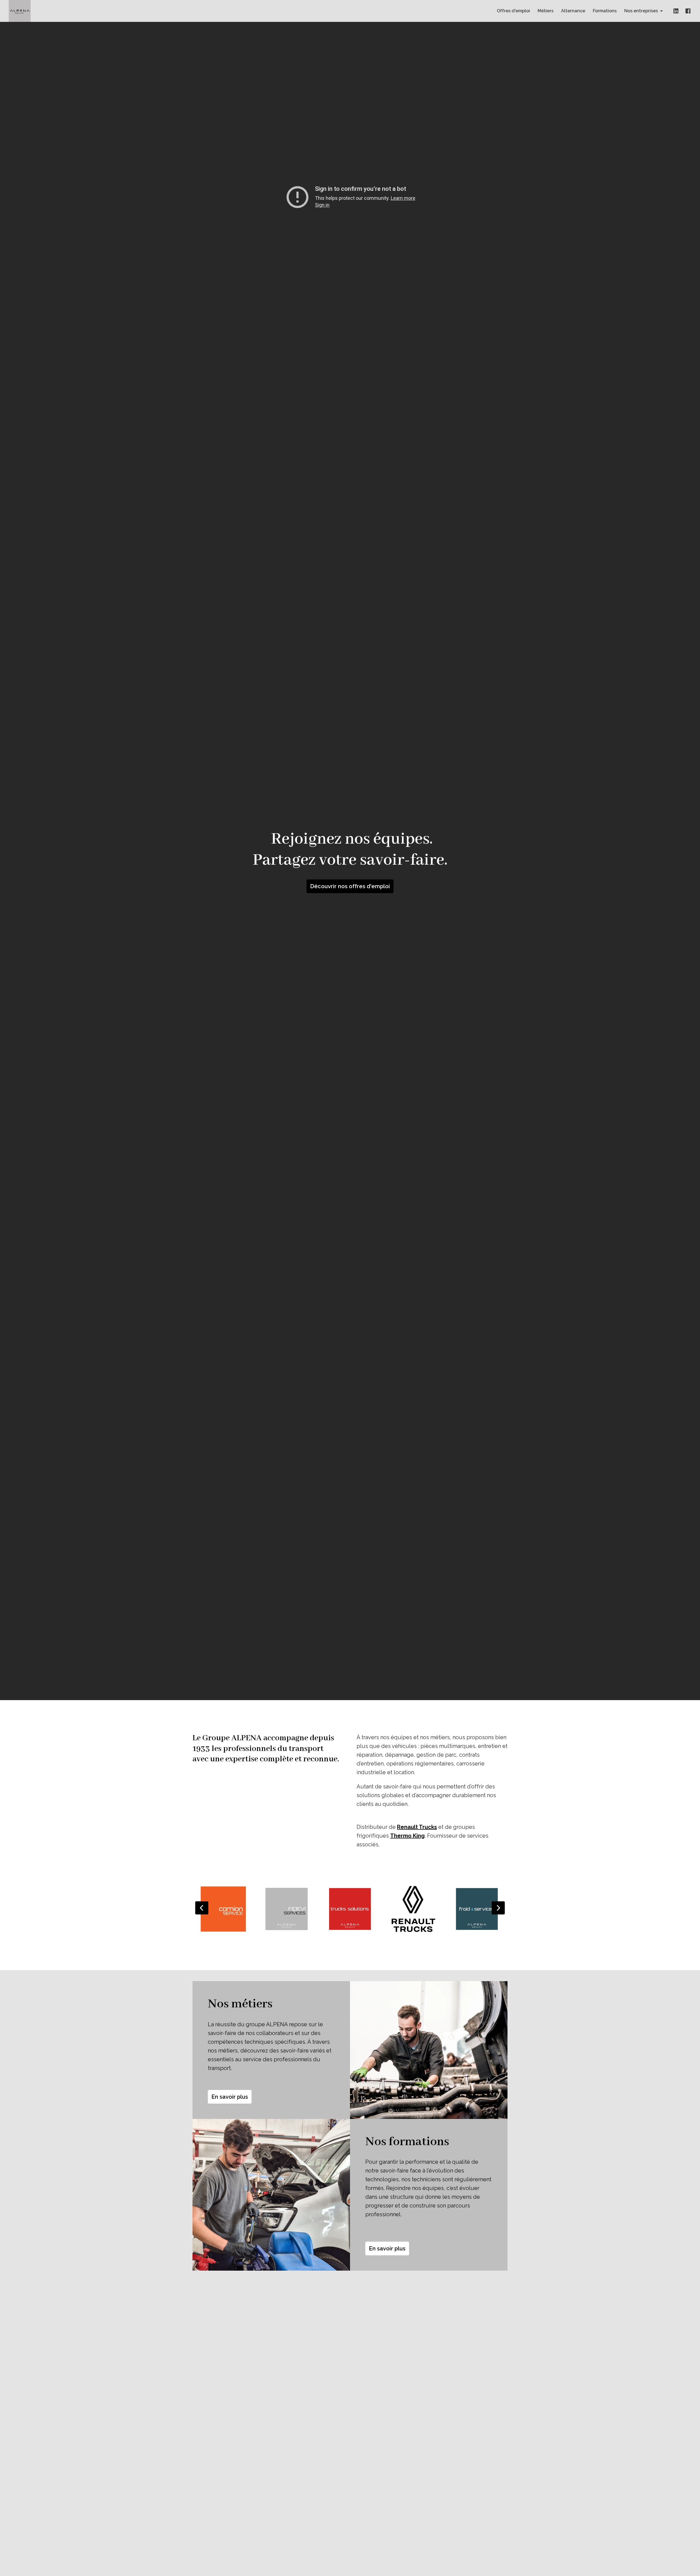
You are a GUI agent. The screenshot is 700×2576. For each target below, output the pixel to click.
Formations (605, 11)
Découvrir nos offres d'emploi (350, 886)
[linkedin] (676, 11)
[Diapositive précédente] (202, 1908)
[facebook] (688, 11)
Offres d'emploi (513, 11)
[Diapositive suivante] (498, 1908)
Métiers (546, 11)
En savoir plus (230, 2097)
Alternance (573, 11)
